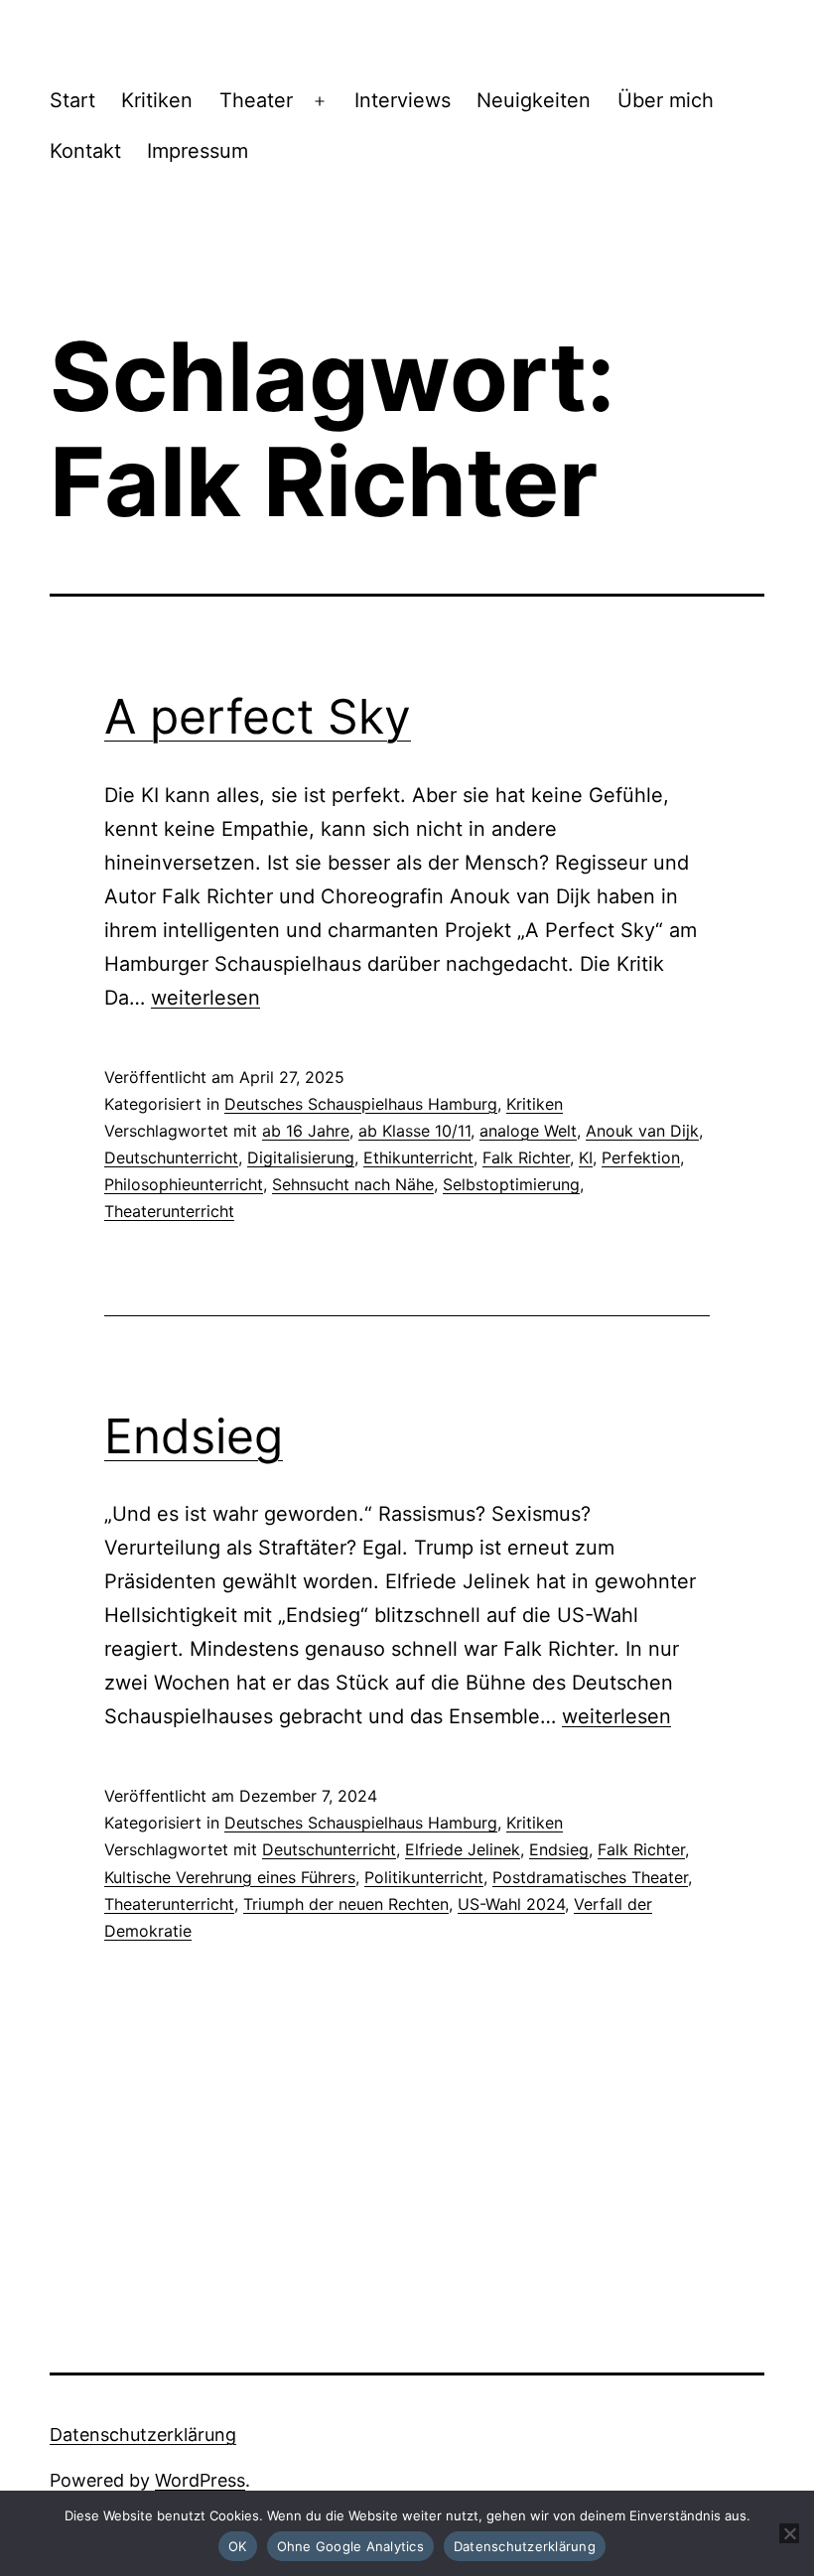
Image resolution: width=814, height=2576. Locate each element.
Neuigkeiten (534, 100)
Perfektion (641, 1157)
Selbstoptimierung (511, 1184)
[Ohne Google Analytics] (789, 2533)
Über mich (666, 100)
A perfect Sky (258, 716)
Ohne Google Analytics (350, 2546)
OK (238, 2546)
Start (72, 100)
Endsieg (194, 1436)
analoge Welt (528, 1131)
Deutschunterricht (171, 1157)
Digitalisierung (301, 1157)
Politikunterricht (424, 1877)
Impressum (198, 151)
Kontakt (85, 151)
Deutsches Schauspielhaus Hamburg (361, 1104)
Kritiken (157, 100)
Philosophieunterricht (184, 1184)
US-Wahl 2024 (511, 1904)
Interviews (403, 100)
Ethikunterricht (418, 1157)
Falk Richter (526, 1157)
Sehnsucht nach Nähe (353, 1184)
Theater (256, 100)
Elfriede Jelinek (463, 1849)
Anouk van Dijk (642, 1131)
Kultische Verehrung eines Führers (230, 1877)
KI (586, 1157)
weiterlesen (205, 998)
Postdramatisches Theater (590, 1877)
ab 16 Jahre (306, 1131)
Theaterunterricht (169, 1211)
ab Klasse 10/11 (414, 1131)
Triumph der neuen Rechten (346, 1904)
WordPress (200, 2480)
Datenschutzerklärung (143, 2435)
